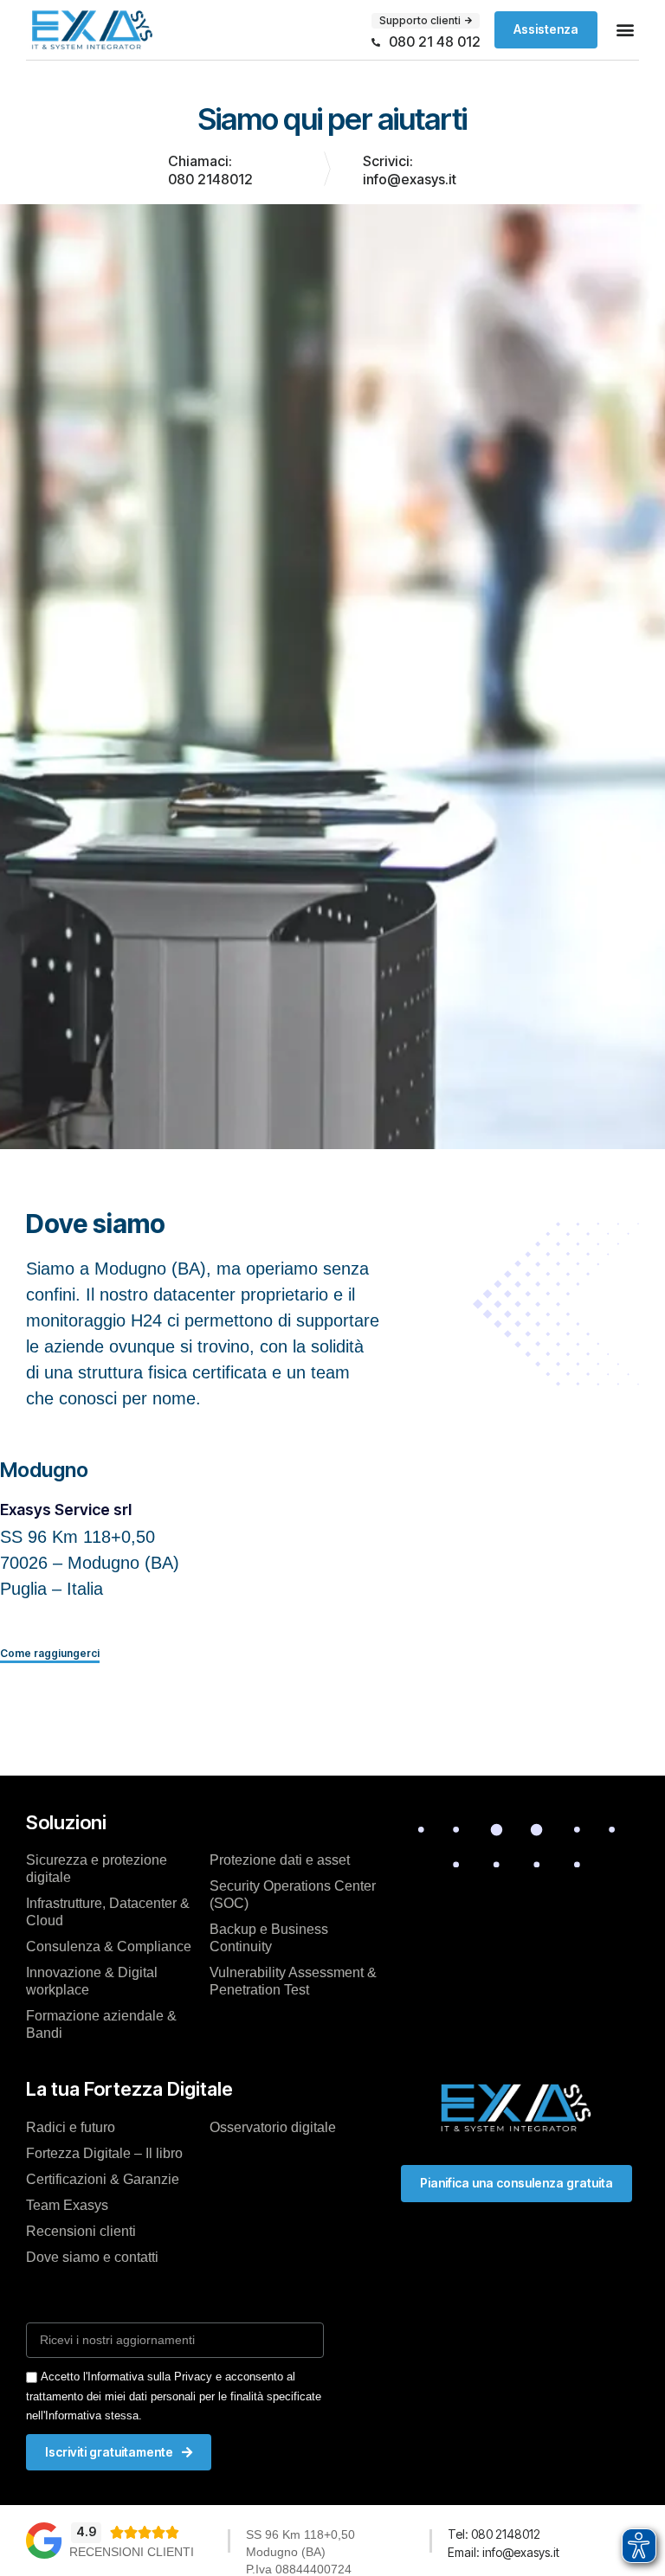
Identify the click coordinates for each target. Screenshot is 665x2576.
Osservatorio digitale (273, 2127)
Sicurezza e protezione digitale (97, 1869)
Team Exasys (67, 2205)
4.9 (86, 2531)
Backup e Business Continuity (269, 1938)
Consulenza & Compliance (109, 1946)
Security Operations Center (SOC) (293, 1895)
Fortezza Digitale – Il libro (104, 2153)
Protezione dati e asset (280, 1860)
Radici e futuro (71, 2127)
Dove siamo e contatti (92, 2257)
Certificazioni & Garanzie (103, 2179)
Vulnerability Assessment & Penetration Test (293, 1981)
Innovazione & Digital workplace (92, 1981)
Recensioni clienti (81, 2231)
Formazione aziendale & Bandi (101, 2024)
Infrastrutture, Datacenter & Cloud (108, 1912)
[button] (625, 30)
